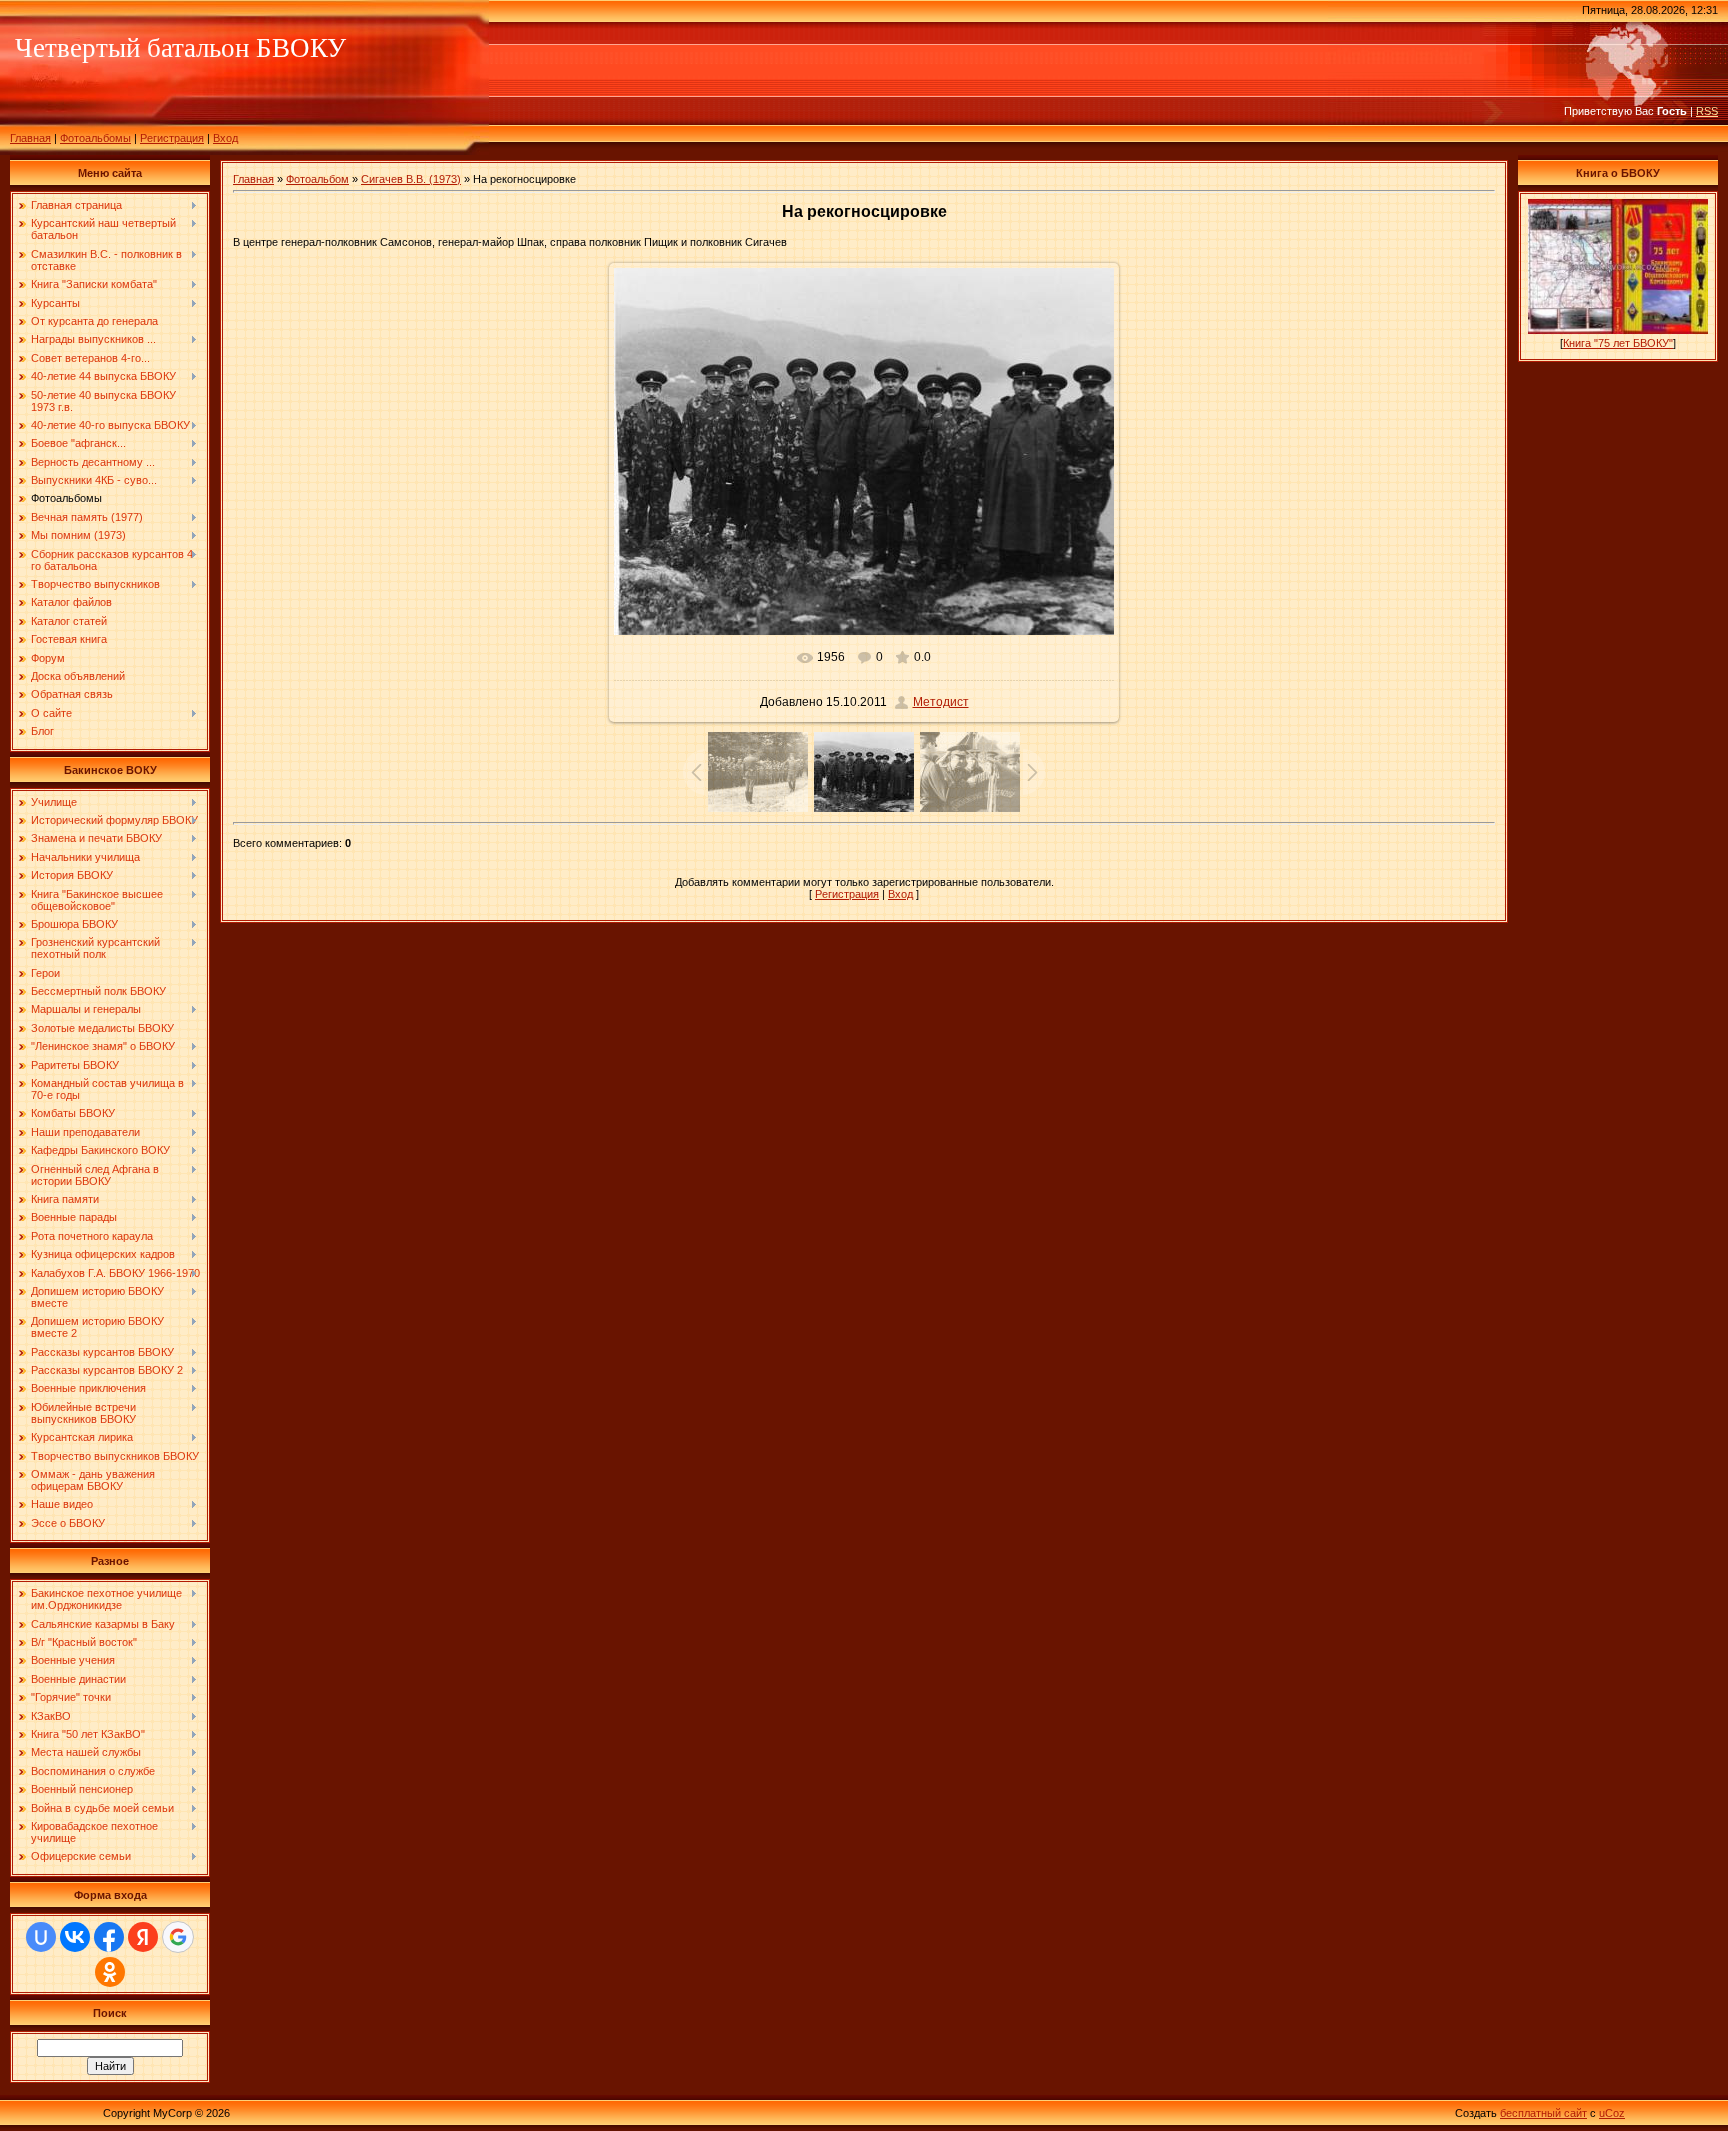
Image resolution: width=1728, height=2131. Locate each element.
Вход (225, 138)
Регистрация (172, 138)
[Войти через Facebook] (109, 1937)
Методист (941, 702)
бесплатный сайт (1543, 2113)
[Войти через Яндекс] (143, 1937)
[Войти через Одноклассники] (110, 1972)
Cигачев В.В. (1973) (411, 179)
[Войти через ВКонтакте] (75, 1937)
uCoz (1612, 2113)
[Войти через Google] (178, 1937)
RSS (1707, 111)
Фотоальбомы (95, 138)
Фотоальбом (317, 179)
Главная (30, 138)
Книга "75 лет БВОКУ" (1618, 343)
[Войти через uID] (41, 1937)
